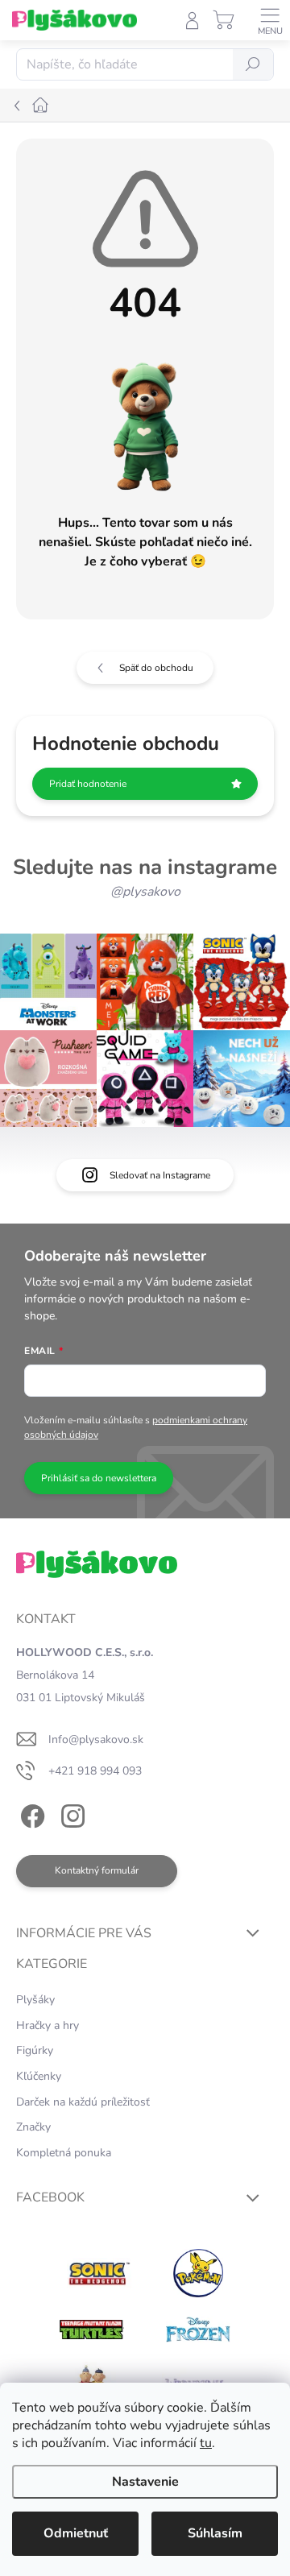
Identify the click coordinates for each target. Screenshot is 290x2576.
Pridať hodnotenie (88, 784)
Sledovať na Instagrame (160, 1175)
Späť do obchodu (156, 668)
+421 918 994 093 (95, 1771)
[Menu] (270, 20)
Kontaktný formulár (97, 1870)
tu (206, 2443)
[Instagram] (70, 1814)
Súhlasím (215, 2533)
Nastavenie (145, 2482)
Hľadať (253, 64)
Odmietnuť (76, 2533)
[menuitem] (35, 2000)
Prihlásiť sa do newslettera (99, 1478)
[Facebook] (30, 1814)
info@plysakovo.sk (96, 1739)
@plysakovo (145, 892)
